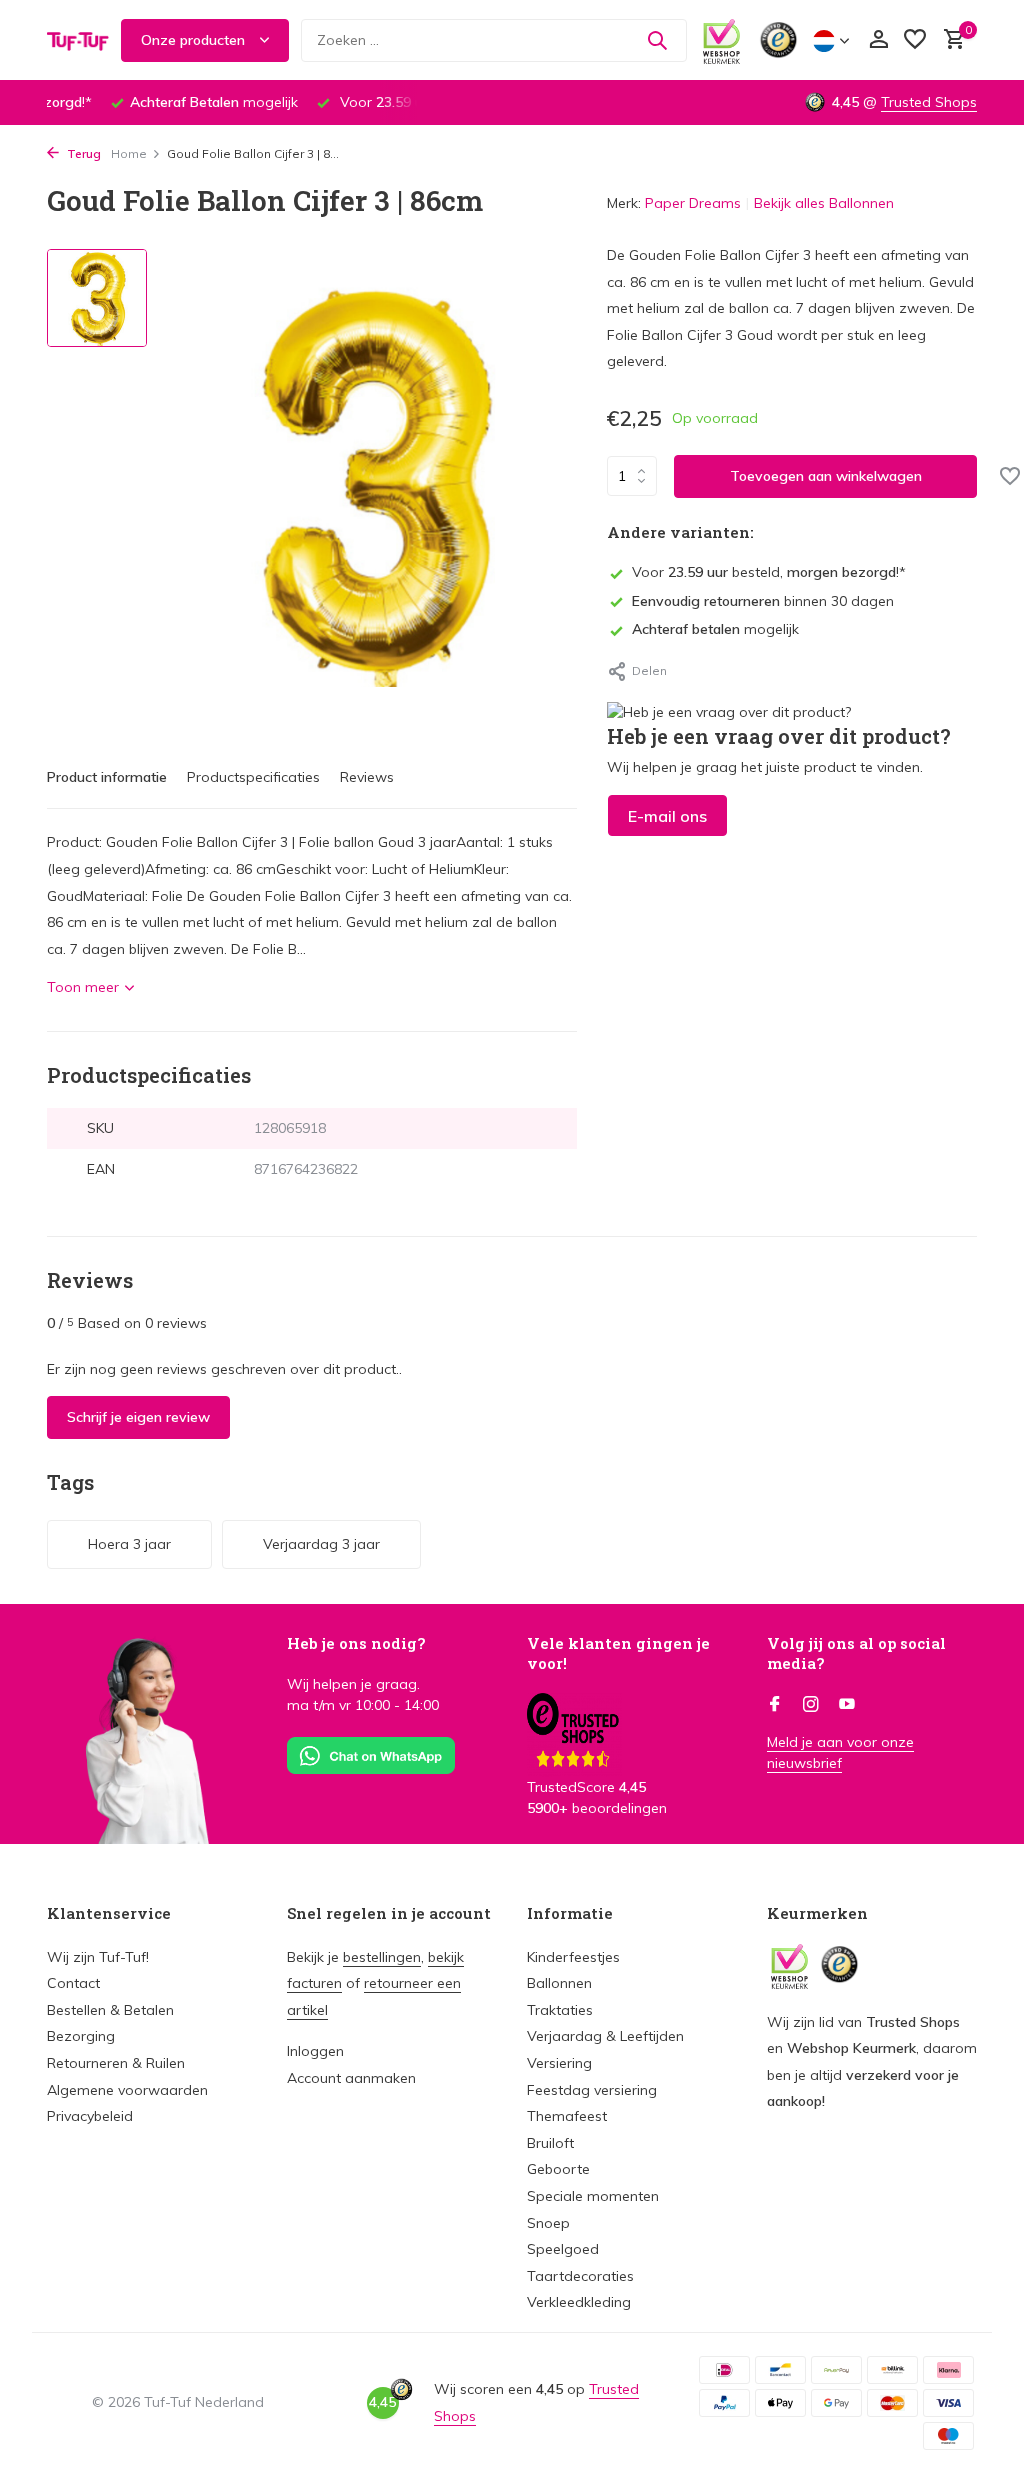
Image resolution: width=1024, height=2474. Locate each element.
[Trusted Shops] (778, 40)
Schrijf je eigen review (138, 1417)
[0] (949, 40)
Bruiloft (550, 2143)
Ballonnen (559, 1983)
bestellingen (382, 1957)
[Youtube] (847, 1705)
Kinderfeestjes (573, 1957)
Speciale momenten (593, 2196)
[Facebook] (775, 1705)
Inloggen (315, 2051)
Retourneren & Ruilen (116, 2063)
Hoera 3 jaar (129, 1544)
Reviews (367, 777)
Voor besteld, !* (769, 572)
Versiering (559, 2063)
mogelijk (715, 629)
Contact (73, 1983)
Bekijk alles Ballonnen (824, 203)
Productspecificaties (253, 777)
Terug (82, 153)
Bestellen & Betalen (110, 2010)
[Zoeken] (657, 40)
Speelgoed (563, 2249)
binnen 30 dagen (763, 601)
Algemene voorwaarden (127, 2090)
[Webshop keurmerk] (721, 40)
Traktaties (560, 2010)
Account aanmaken (351, 2078)
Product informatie (107, 777)
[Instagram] (811, 1705)
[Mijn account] (878, 40)
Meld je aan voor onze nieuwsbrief (840, 1752)
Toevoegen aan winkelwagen (826, 476)
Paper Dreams (693, 203)
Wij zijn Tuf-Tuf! (98, 1957)
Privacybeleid (90, 2116)
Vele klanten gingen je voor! (618, 1653)
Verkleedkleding (579, 2302)
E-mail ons (667, 816)
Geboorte (558, 2169)
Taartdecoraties (580, 2276)
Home (129, 153)
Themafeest (567, 2116)
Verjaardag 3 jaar (321, 1544)
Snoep (548, 2223)
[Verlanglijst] (915, 40)
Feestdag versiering (592, 2090)
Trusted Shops (929, 102)
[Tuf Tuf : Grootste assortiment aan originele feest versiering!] (78, 40)
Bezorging (81, 2036)
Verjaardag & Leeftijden (605, 2036)
